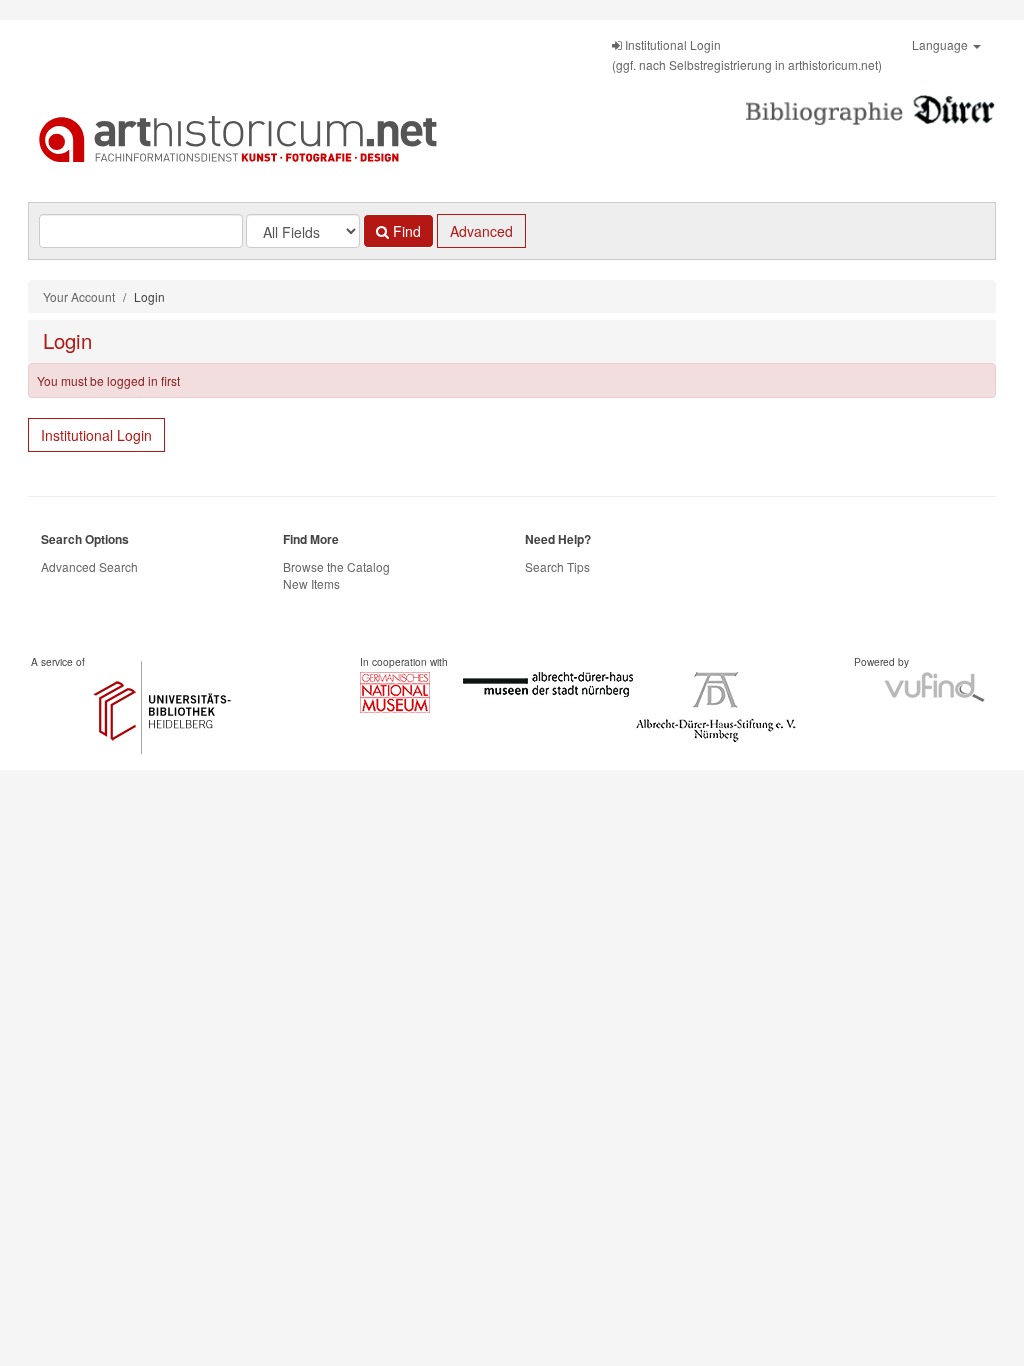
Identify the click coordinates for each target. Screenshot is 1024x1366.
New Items (311, 583)
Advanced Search (89, 566)
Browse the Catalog (336, 566)
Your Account (79, 296)
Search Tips (557, 566)
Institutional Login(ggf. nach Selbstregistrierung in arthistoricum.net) (747, 54)
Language (941, 44)
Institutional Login (96, 435)
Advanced (481, 231)
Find (405, 231)
